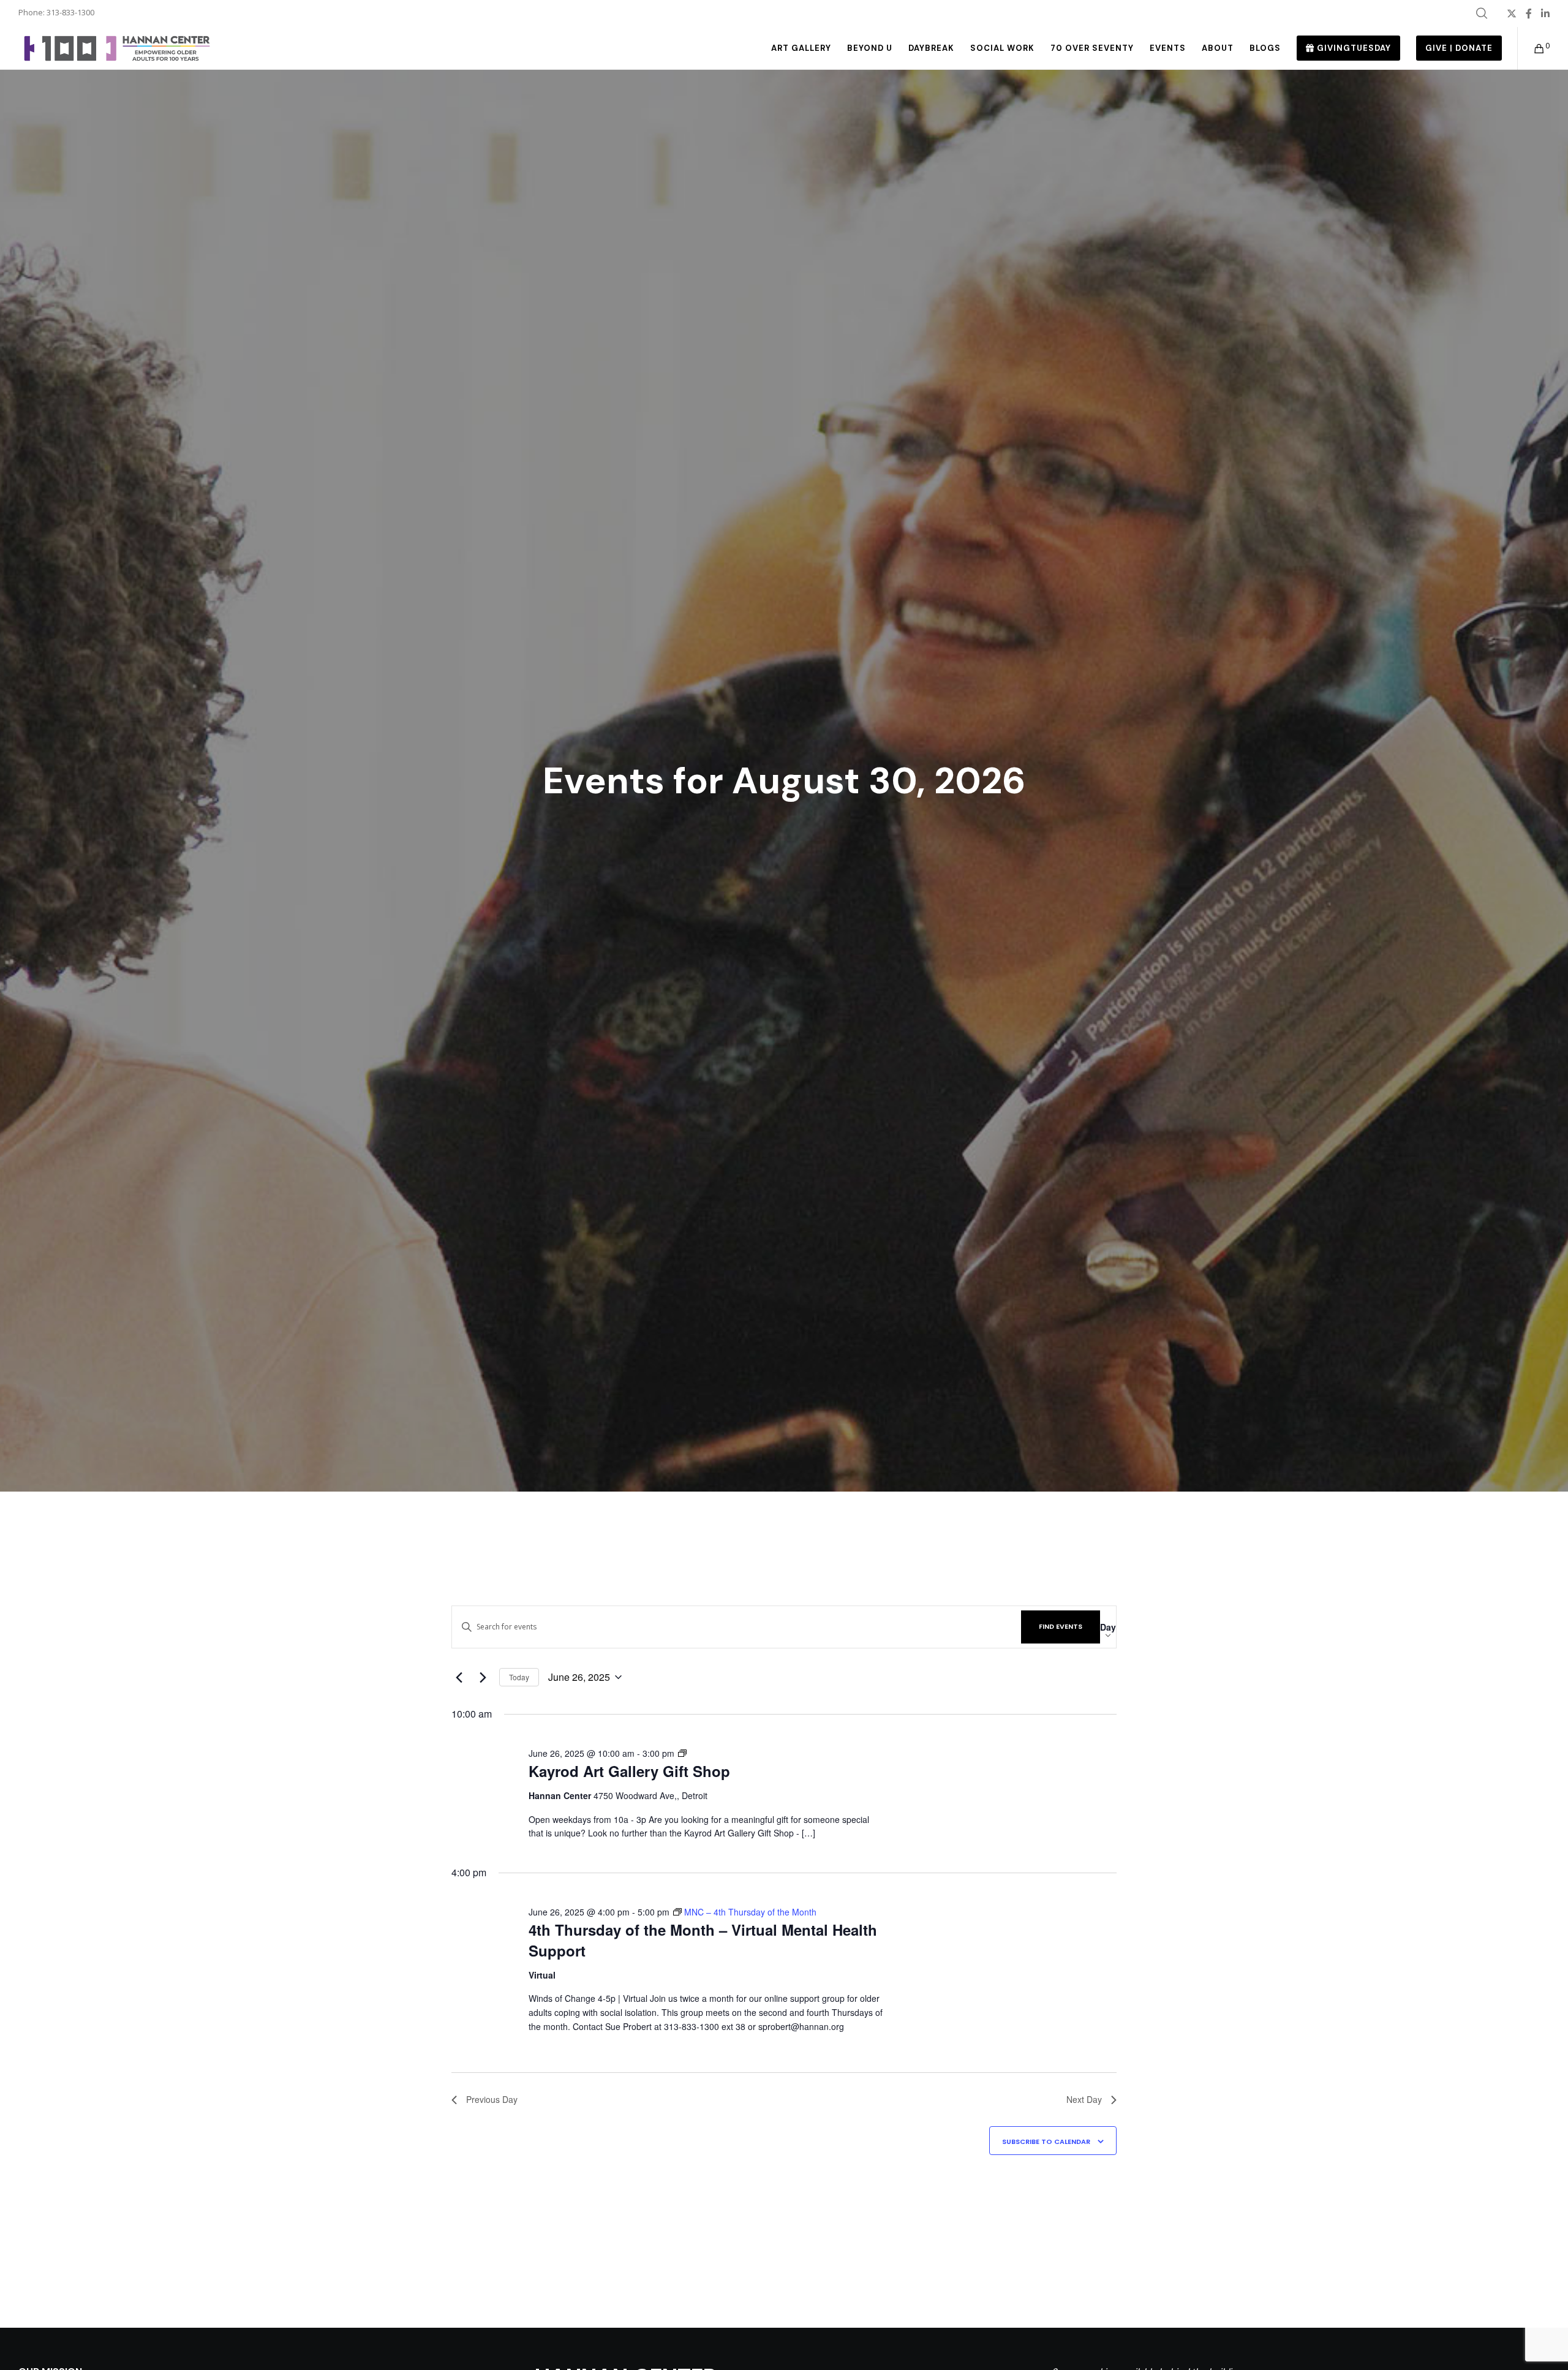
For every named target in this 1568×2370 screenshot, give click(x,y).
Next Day (1084, 2099)
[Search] (1482, 13)
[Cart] (1532, 48)
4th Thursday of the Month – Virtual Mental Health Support (703, 1940)
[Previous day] (459, 1677)
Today (519, 1677)
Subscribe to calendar (1046, 2142)
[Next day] (483, 1677)
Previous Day (492, 2099)
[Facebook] (1529, 13)
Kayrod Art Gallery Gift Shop (629, 1771)
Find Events (1061, 1626)
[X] (1512, 13)
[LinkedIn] (1545, 13)
